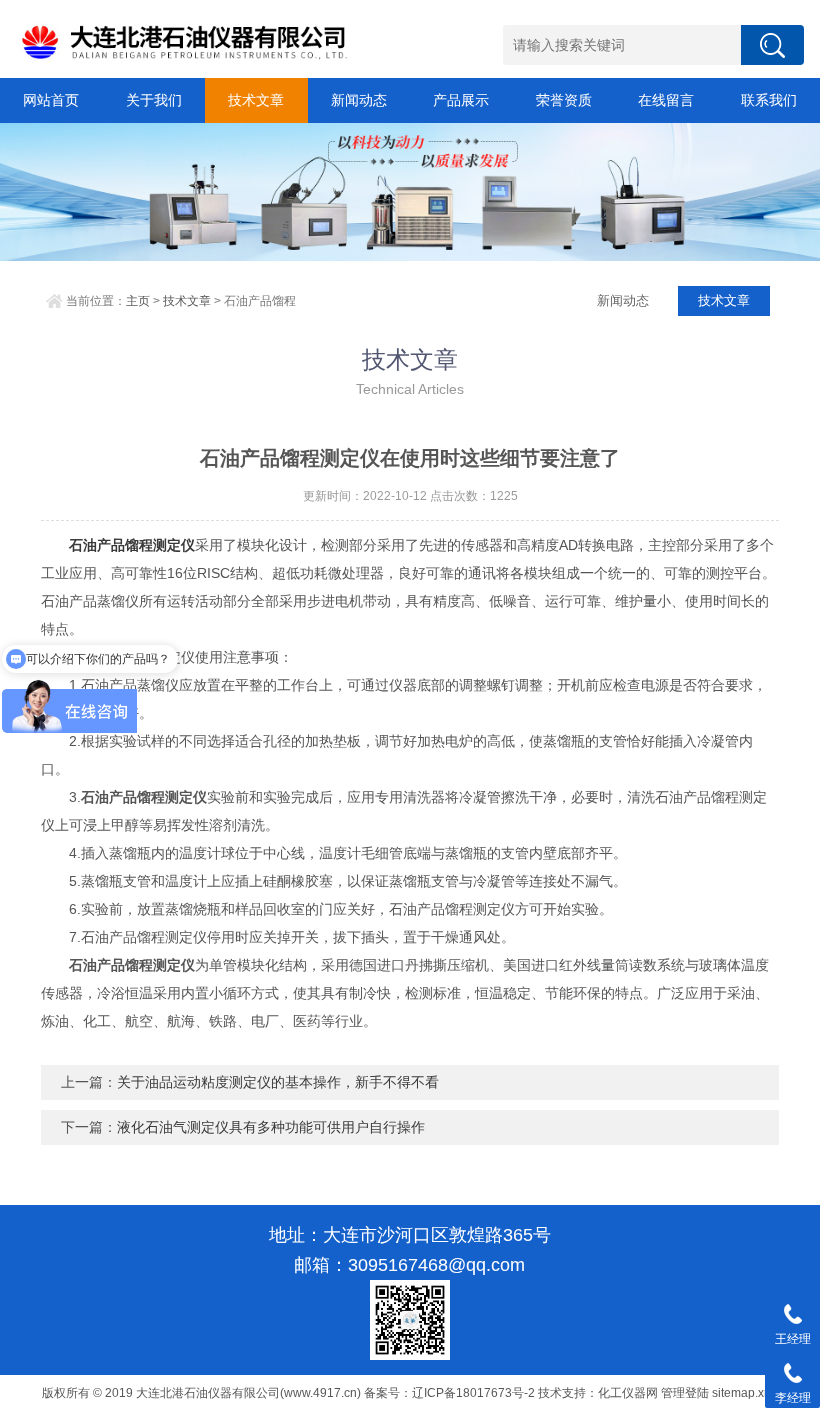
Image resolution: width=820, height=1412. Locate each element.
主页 (138, 301)
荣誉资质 (564, 100)
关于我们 (154, 100)
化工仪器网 (628, 1393)
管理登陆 (685, 1393)
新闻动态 (359, 100)
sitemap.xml (744, 1393)
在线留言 (666, 100)
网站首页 (51, 100)
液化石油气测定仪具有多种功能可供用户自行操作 (271, 1127)
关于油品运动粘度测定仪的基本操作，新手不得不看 (278, 1082)
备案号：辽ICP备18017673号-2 (449, 1393)
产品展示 (461, 100)
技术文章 (256, 100)
